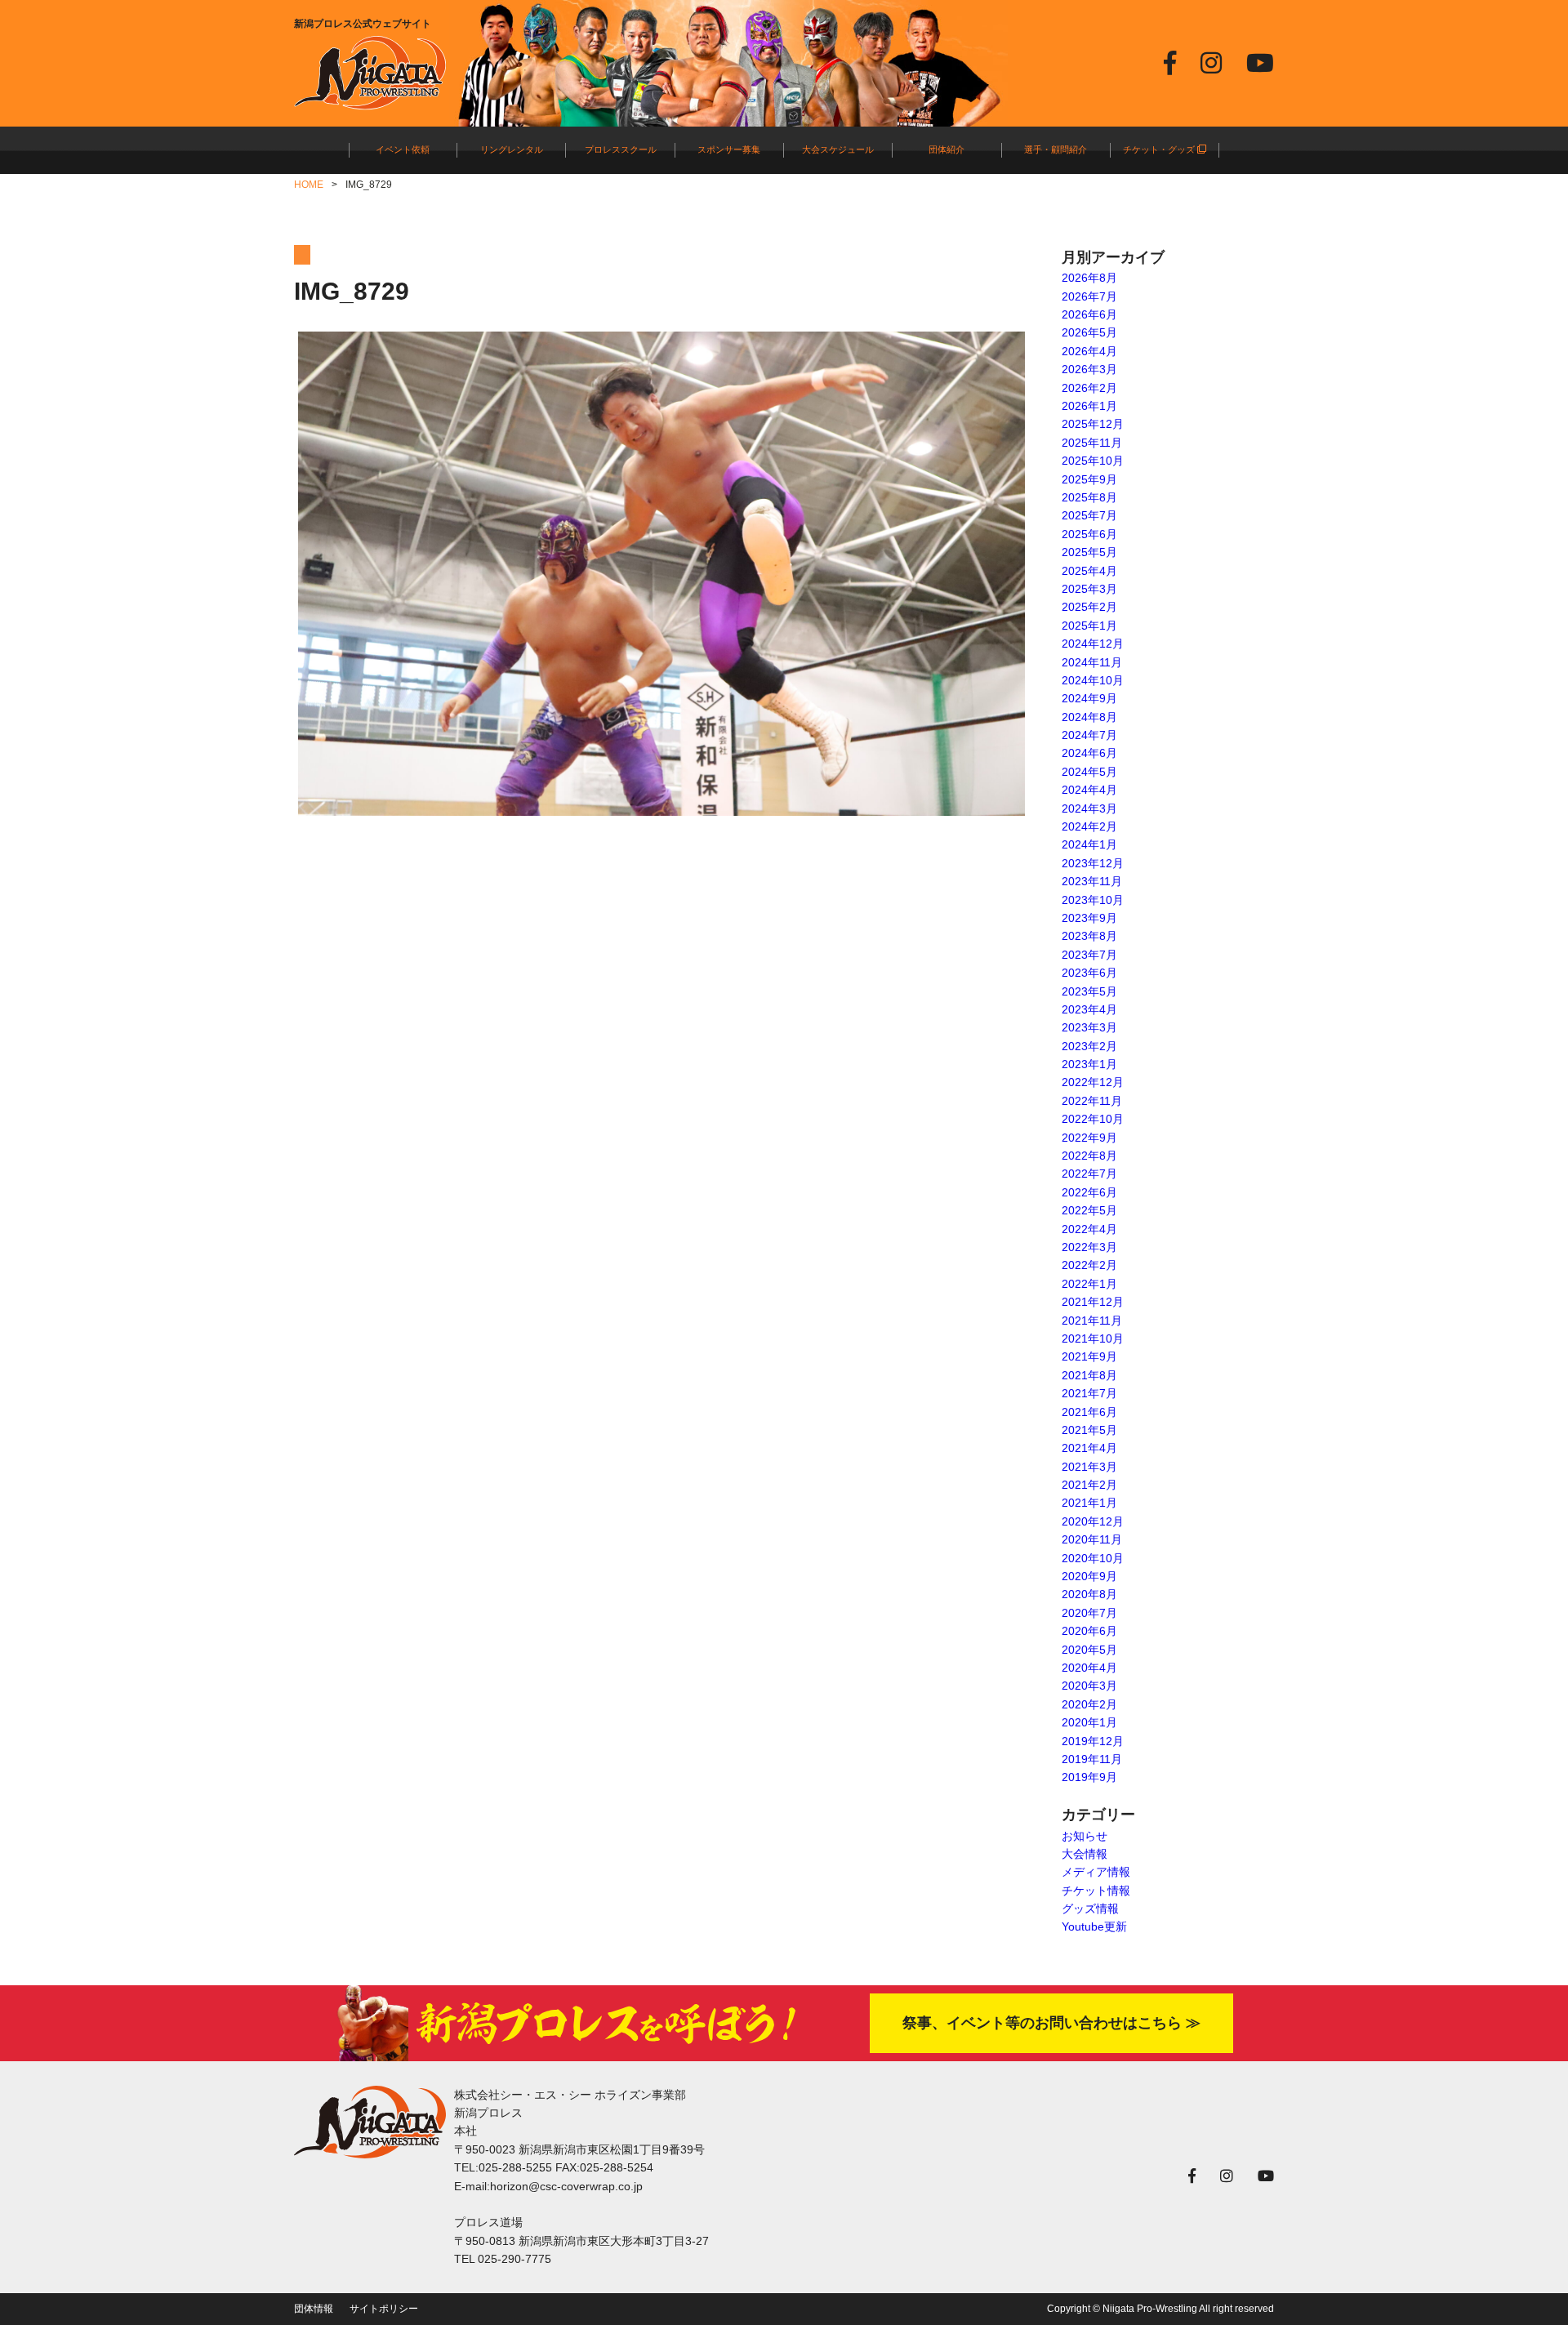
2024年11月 (1092, 662)
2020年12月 (1093, 1521)
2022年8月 (1089, 1156)
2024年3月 (1089, 808)
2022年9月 (1089, 1138)
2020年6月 (1089, 1631)
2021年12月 (1093, 1302)
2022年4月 (1089, 1229)
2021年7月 (1089, 1393)
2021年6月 (1089, 1412)
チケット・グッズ (1160, 149)
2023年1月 (1089, 1064)
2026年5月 (1089, 332)
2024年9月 (1089, 698)
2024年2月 (1089, 826)
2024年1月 (1089, 844)
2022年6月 (1089, 1192)
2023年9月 (1089, 918)
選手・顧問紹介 (1056, 149)
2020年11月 (1092, 1539)
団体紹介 (947, 149)
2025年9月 (1089, 479)
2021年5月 (1089, 1430)
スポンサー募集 (729, 149)
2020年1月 (1089, 1722)
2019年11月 (1092, 1759)
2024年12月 (1093, 644)
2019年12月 (1093, 1741)
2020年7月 (1089, 1613)
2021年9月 (1089, 1356)
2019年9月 (1089, 1777)
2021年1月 (1089, 1503)
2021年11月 (1092, 1321)
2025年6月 (1089, 534)
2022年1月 (1089, 1284)
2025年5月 (1089, 552)
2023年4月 (1089, 1009)
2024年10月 (1093, 680)
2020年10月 (1093, 1558)
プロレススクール (621, 149)
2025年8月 (1089, 497)
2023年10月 (1093, 900)
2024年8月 (1089, 717)
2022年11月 (1092, 1101)
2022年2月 (1089, 1265)
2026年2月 (1089, 388)
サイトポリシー (384, 2309)
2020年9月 (1089, 1576)
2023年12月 (1093, 863)
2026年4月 (1089, 351)
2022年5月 (1089, 1210)
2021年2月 (1089, 1485)
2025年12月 (1093, 424)
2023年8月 (1089, 936)
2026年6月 (1089, 314)
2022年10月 (1093, 1119)
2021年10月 (1093, 1338)
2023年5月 (1089, 991)
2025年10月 (1093, 461)
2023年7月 (1089, 955)
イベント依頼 (403, 149)
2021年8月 (1089, 1375)
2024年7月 (1089, 735)
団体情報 (314, 2309)
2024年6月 (1089, 753)
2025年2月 (1089, 607)
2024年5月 (1089, 772)
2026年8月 (1089, 278)
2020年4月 (1089, 1668)
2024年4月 (1089, 790)
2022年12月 (1093, 1082)
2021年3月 (1089, 1467)
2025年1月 (1089, 626)
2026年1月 (1089, 406)
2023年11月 (1092, 881)
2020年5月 (1089, 1650)
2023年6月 (1089, 973)
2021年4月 (1089, 1448)
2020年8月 (1089, 1594)
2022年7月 (1089, 1174)
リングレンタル (512, 149)
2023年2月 (1089, 1046)
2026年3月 (1089, 369)
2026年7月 (1089, 296)
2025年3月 (1089, 589)
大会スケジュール (838, 149)
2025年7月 (1089, 515)
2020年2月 (1089, 1704)
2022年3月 (1089, 1247)
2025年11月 (1092, 443)
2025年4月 (1089, 571)
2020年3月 (1089, 1686)
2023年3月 (1089, 1027)
